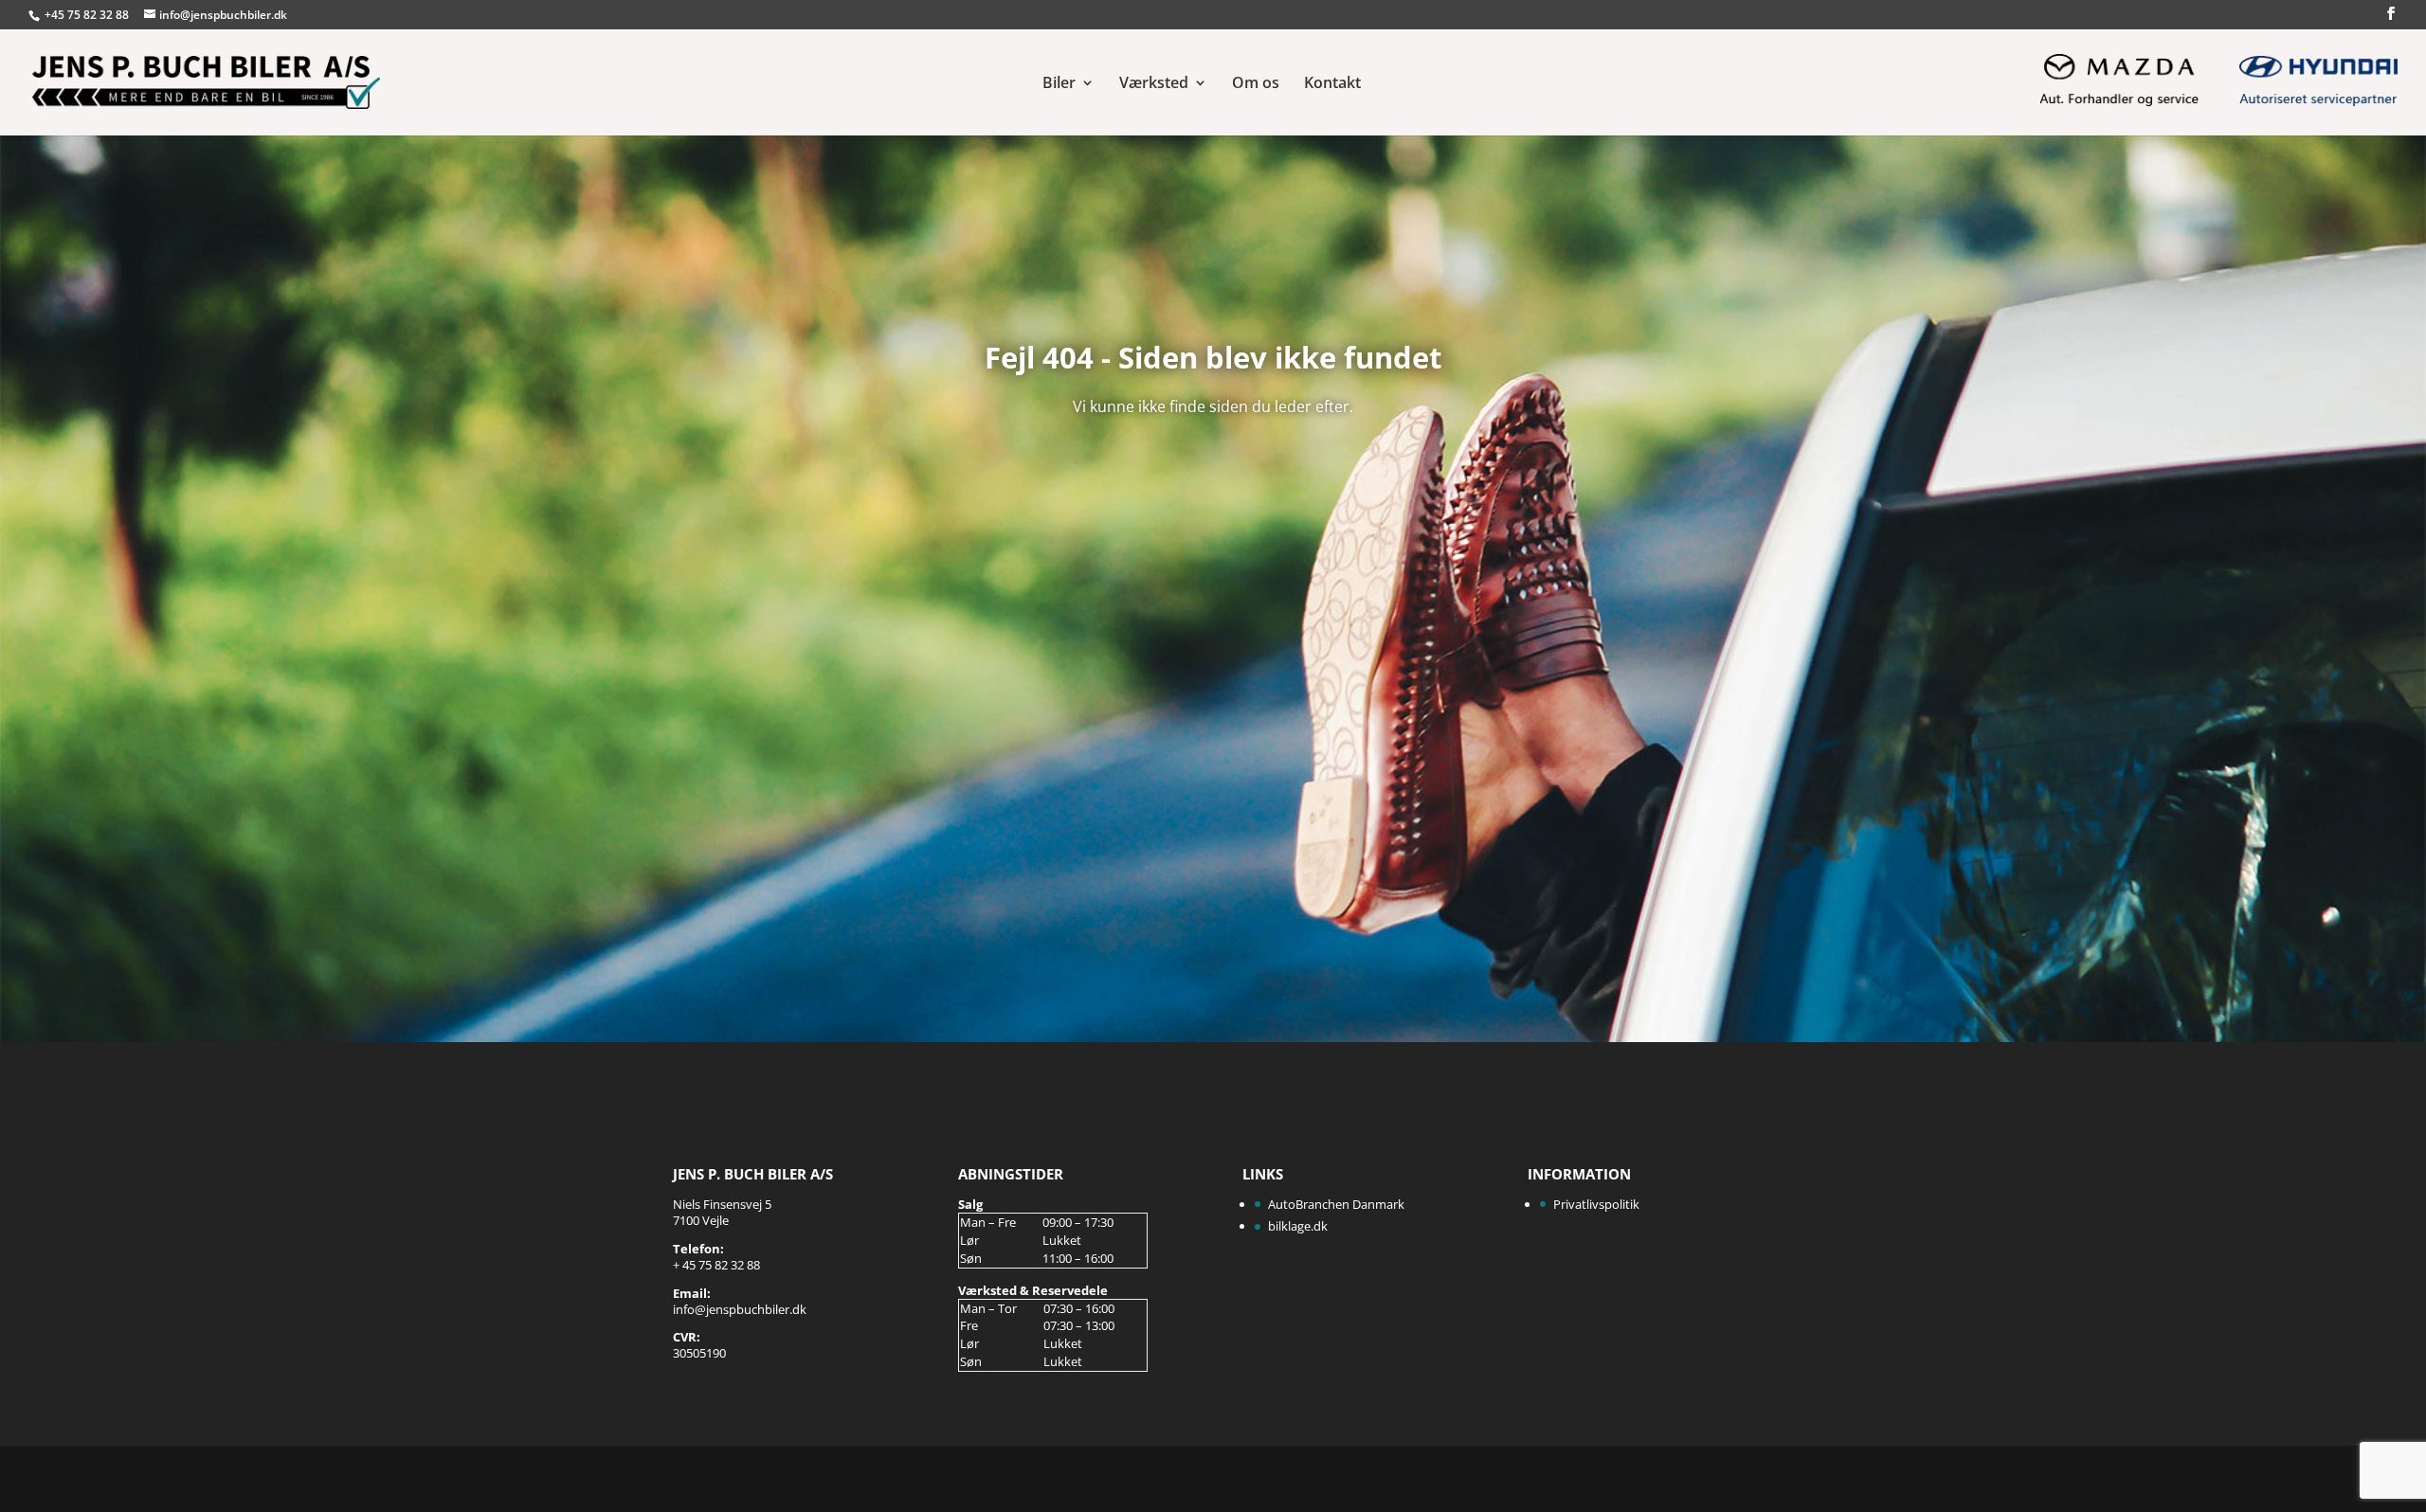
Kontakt (1332, 84)
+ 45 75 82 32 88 (716, 1265)
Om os (1256, 84)
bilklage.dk (1298, 1226)
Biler (1059, 84)
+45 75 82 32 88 (88, 15)
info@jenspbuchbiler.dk (740, 1309)
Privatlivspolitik (1596, 1204)
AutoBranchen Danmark (1336, 1204)
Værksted (1154, 84)
